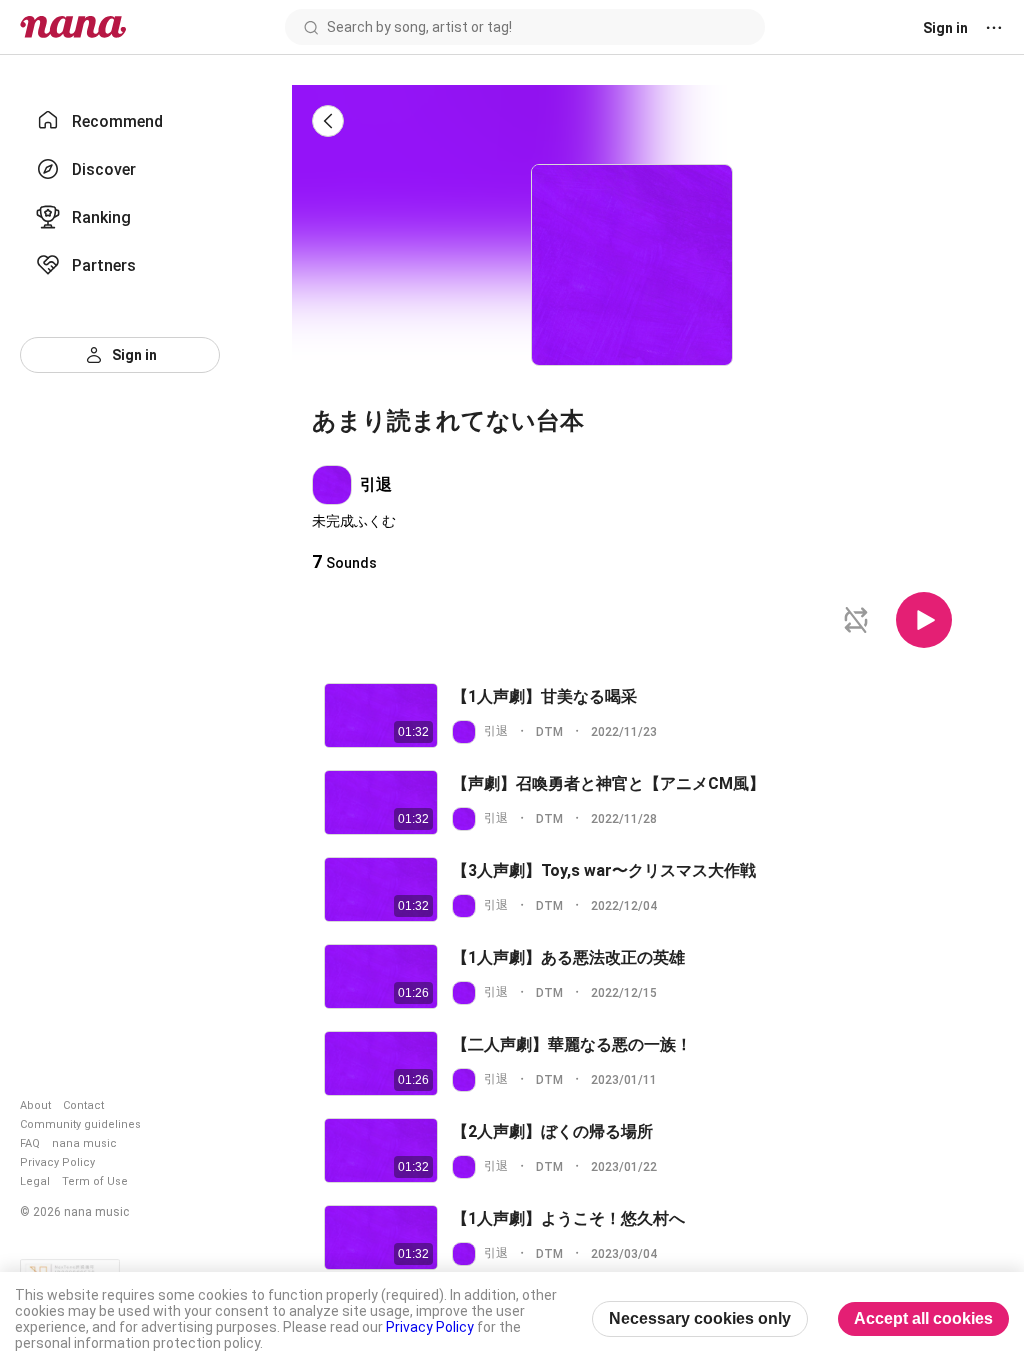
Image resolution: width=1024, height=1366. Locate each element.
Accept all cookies (923, 1318)
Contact (83, 1105)
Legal (35, 1181)
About (35, 1105)
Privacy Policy (57, 1162)
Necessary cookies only (700, 1318)
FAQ (30, 1143)
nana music (84, 1143)
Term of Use (95, 1181)
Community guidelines (80, 1124)
